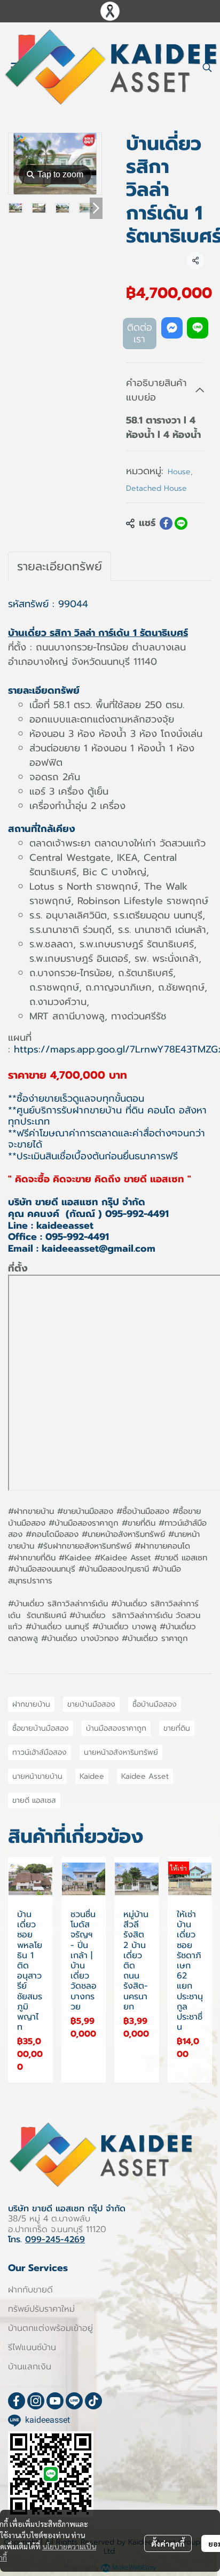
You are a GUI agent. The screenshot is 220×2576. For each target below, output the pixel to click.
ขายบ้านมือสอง (91, 1704)
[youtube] (55, 2401)
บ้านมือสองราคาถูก (116, 1728)
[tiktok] (93, 2401)
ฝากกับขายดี (30, 2290)
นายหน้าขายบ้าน (37, 1776)
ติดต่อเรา (140, 333)
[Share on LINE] (181, 523)
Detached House (156, 488)
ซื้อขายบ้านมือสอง (41, 1728)
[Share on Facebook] (166, 523)
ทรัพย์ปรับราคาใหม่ (41, 2309)
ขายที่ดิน (177, 1728)
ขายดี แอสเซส (34, 1800)
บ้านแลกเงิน (30, 2367)
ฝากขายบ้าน (31, 1704)
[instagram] (36, 2401)
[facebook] (17, 2401)
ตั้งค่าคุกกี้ (168, 2543)
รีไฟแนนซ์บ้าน (32, 2347)
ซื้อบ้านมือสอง (155, 1704)
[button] (207, 67)
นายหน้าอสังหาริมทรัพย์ (121, 1752)
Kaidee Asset (145, 1776)
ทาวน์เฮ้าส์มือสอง (40, 1752)
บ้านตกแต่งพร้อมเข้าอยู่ (50, 2328)
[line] (74, 2401)
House (180, 472)
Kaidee (92, 1776)
